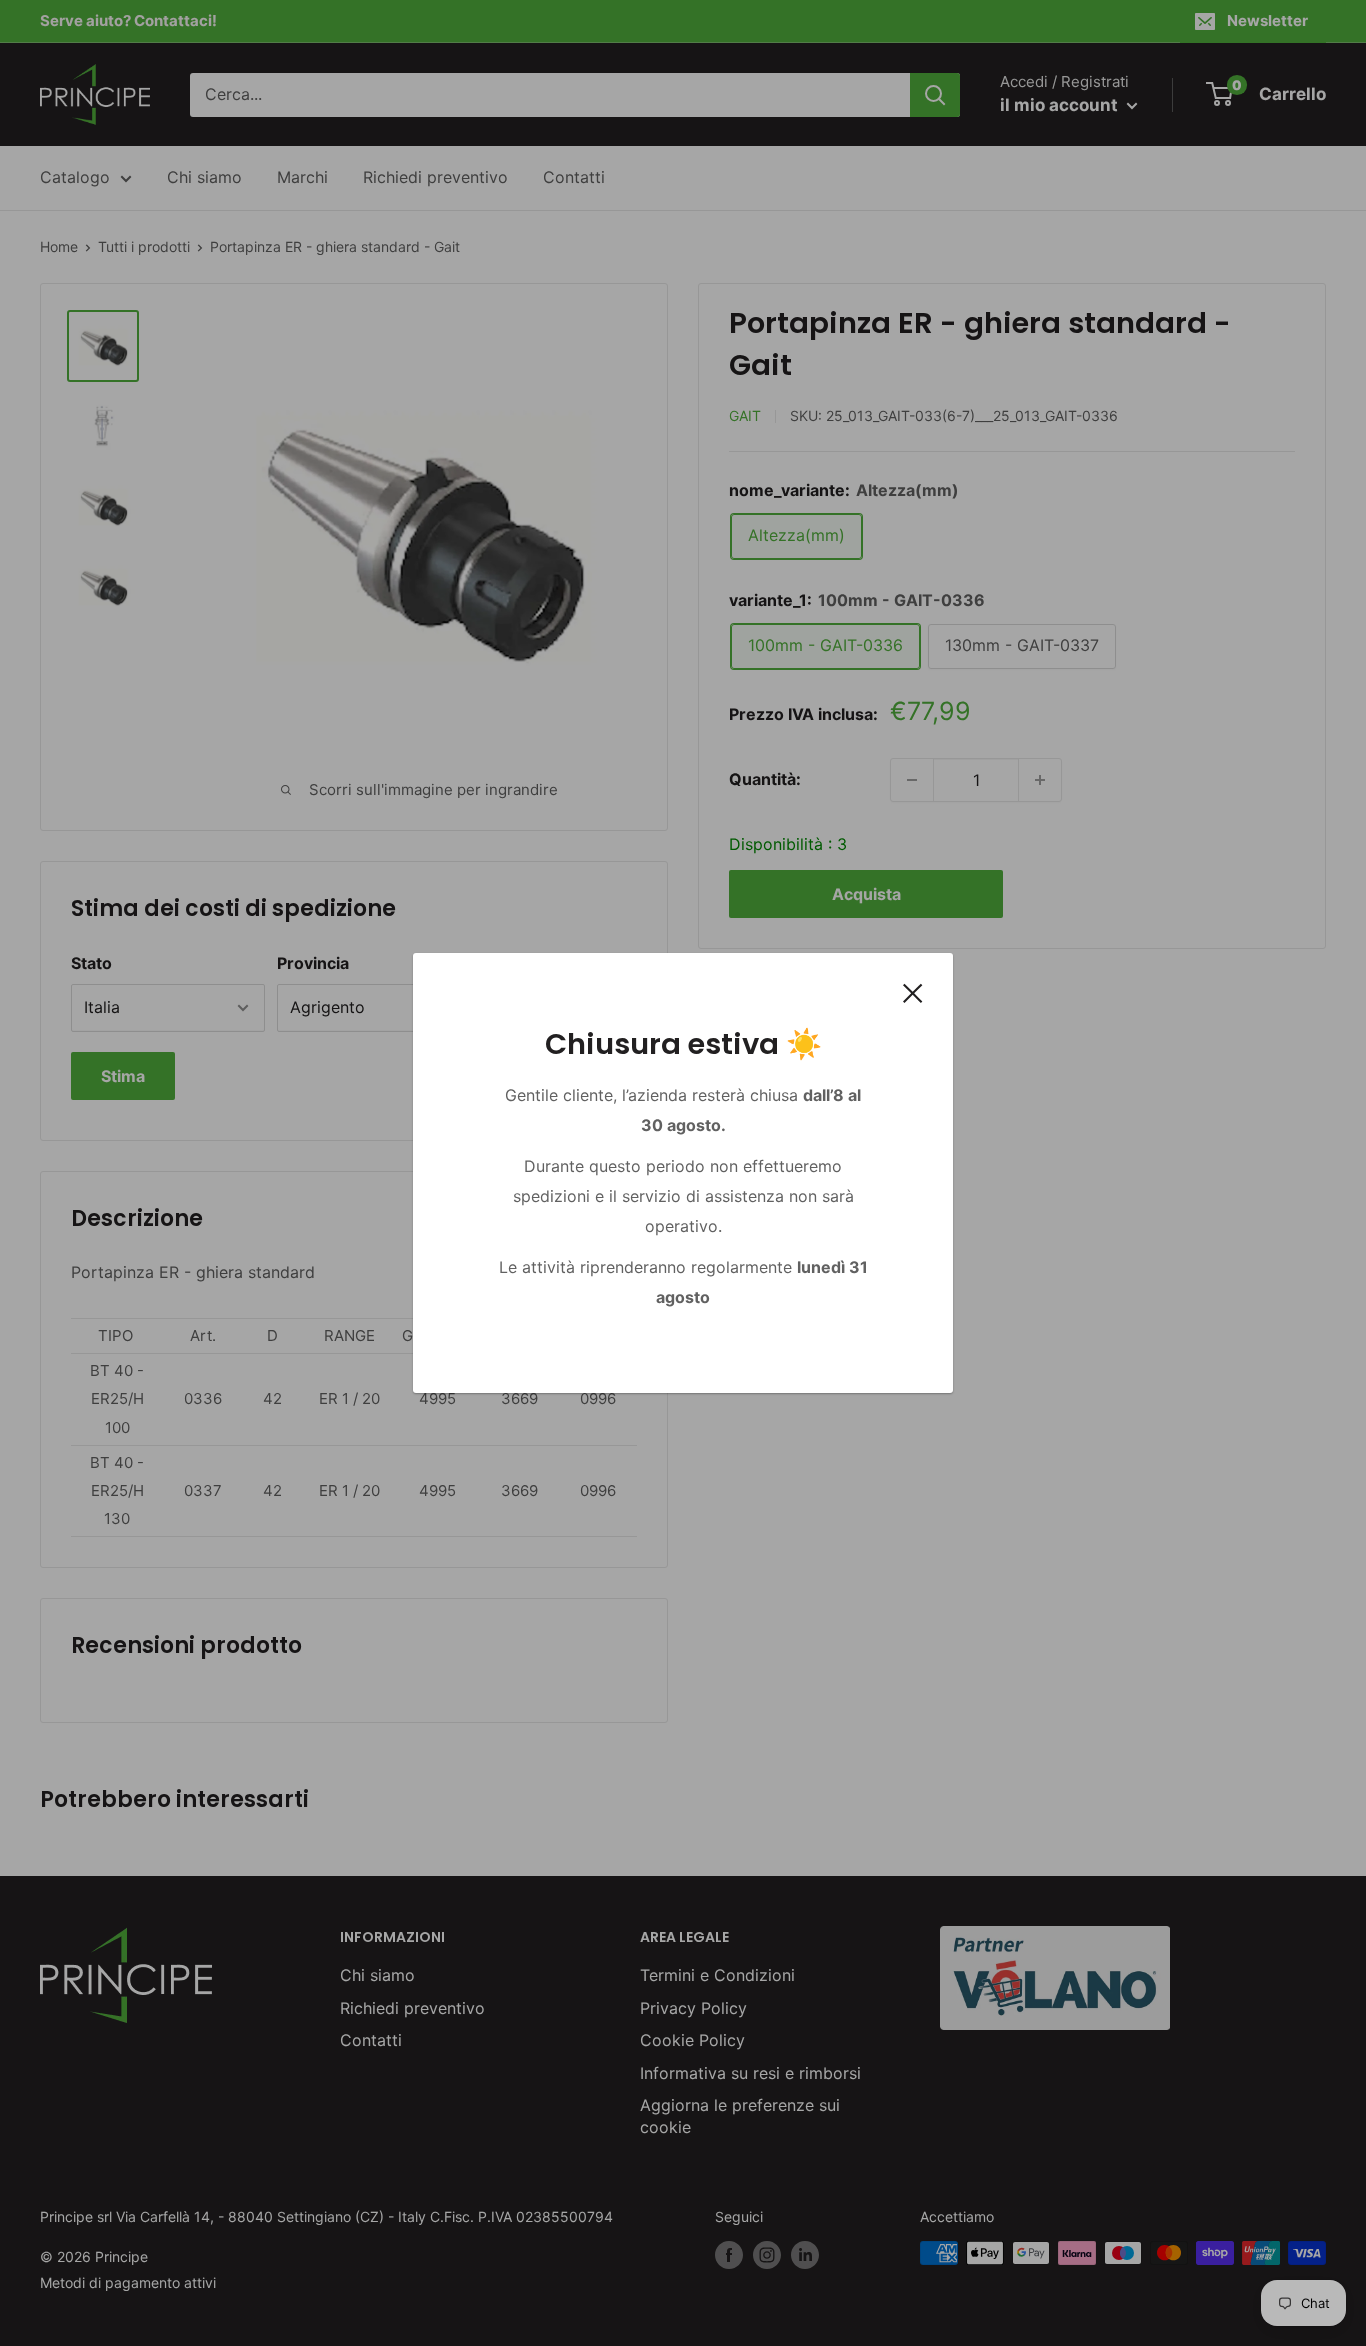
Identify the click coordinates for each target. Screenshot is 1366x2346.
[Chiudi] (913, 992)
